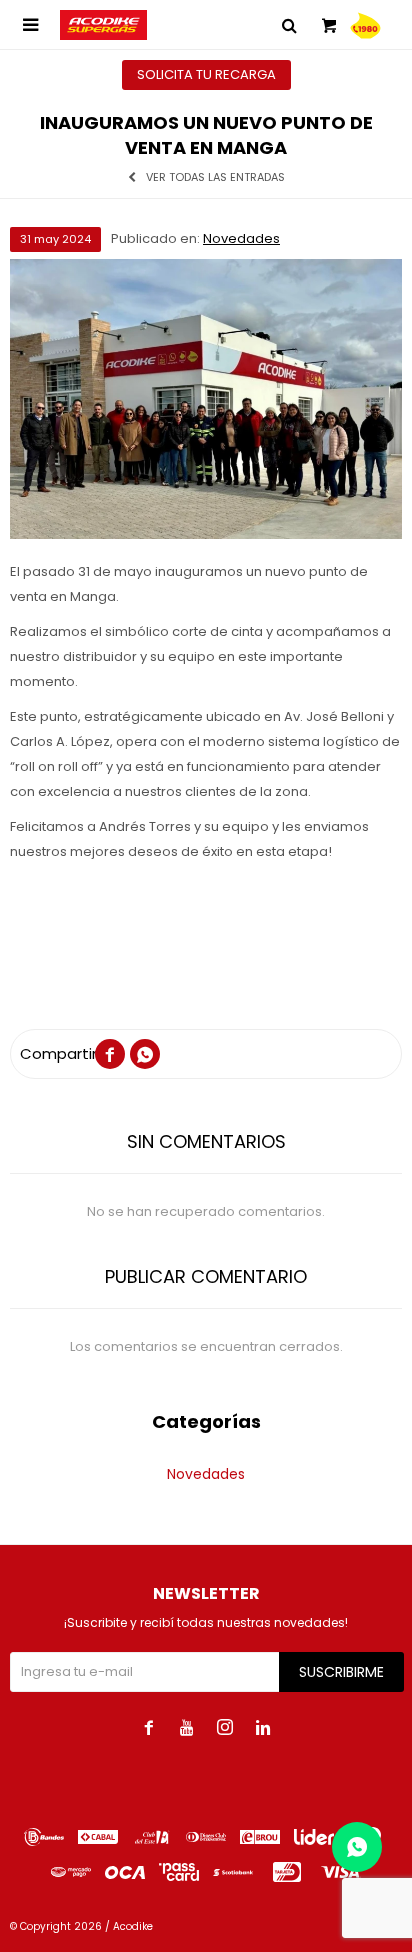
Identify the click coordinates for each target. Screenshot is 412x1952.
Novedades (241, 238)
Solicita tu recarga (206, 74)
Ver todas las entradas (215, 177)
